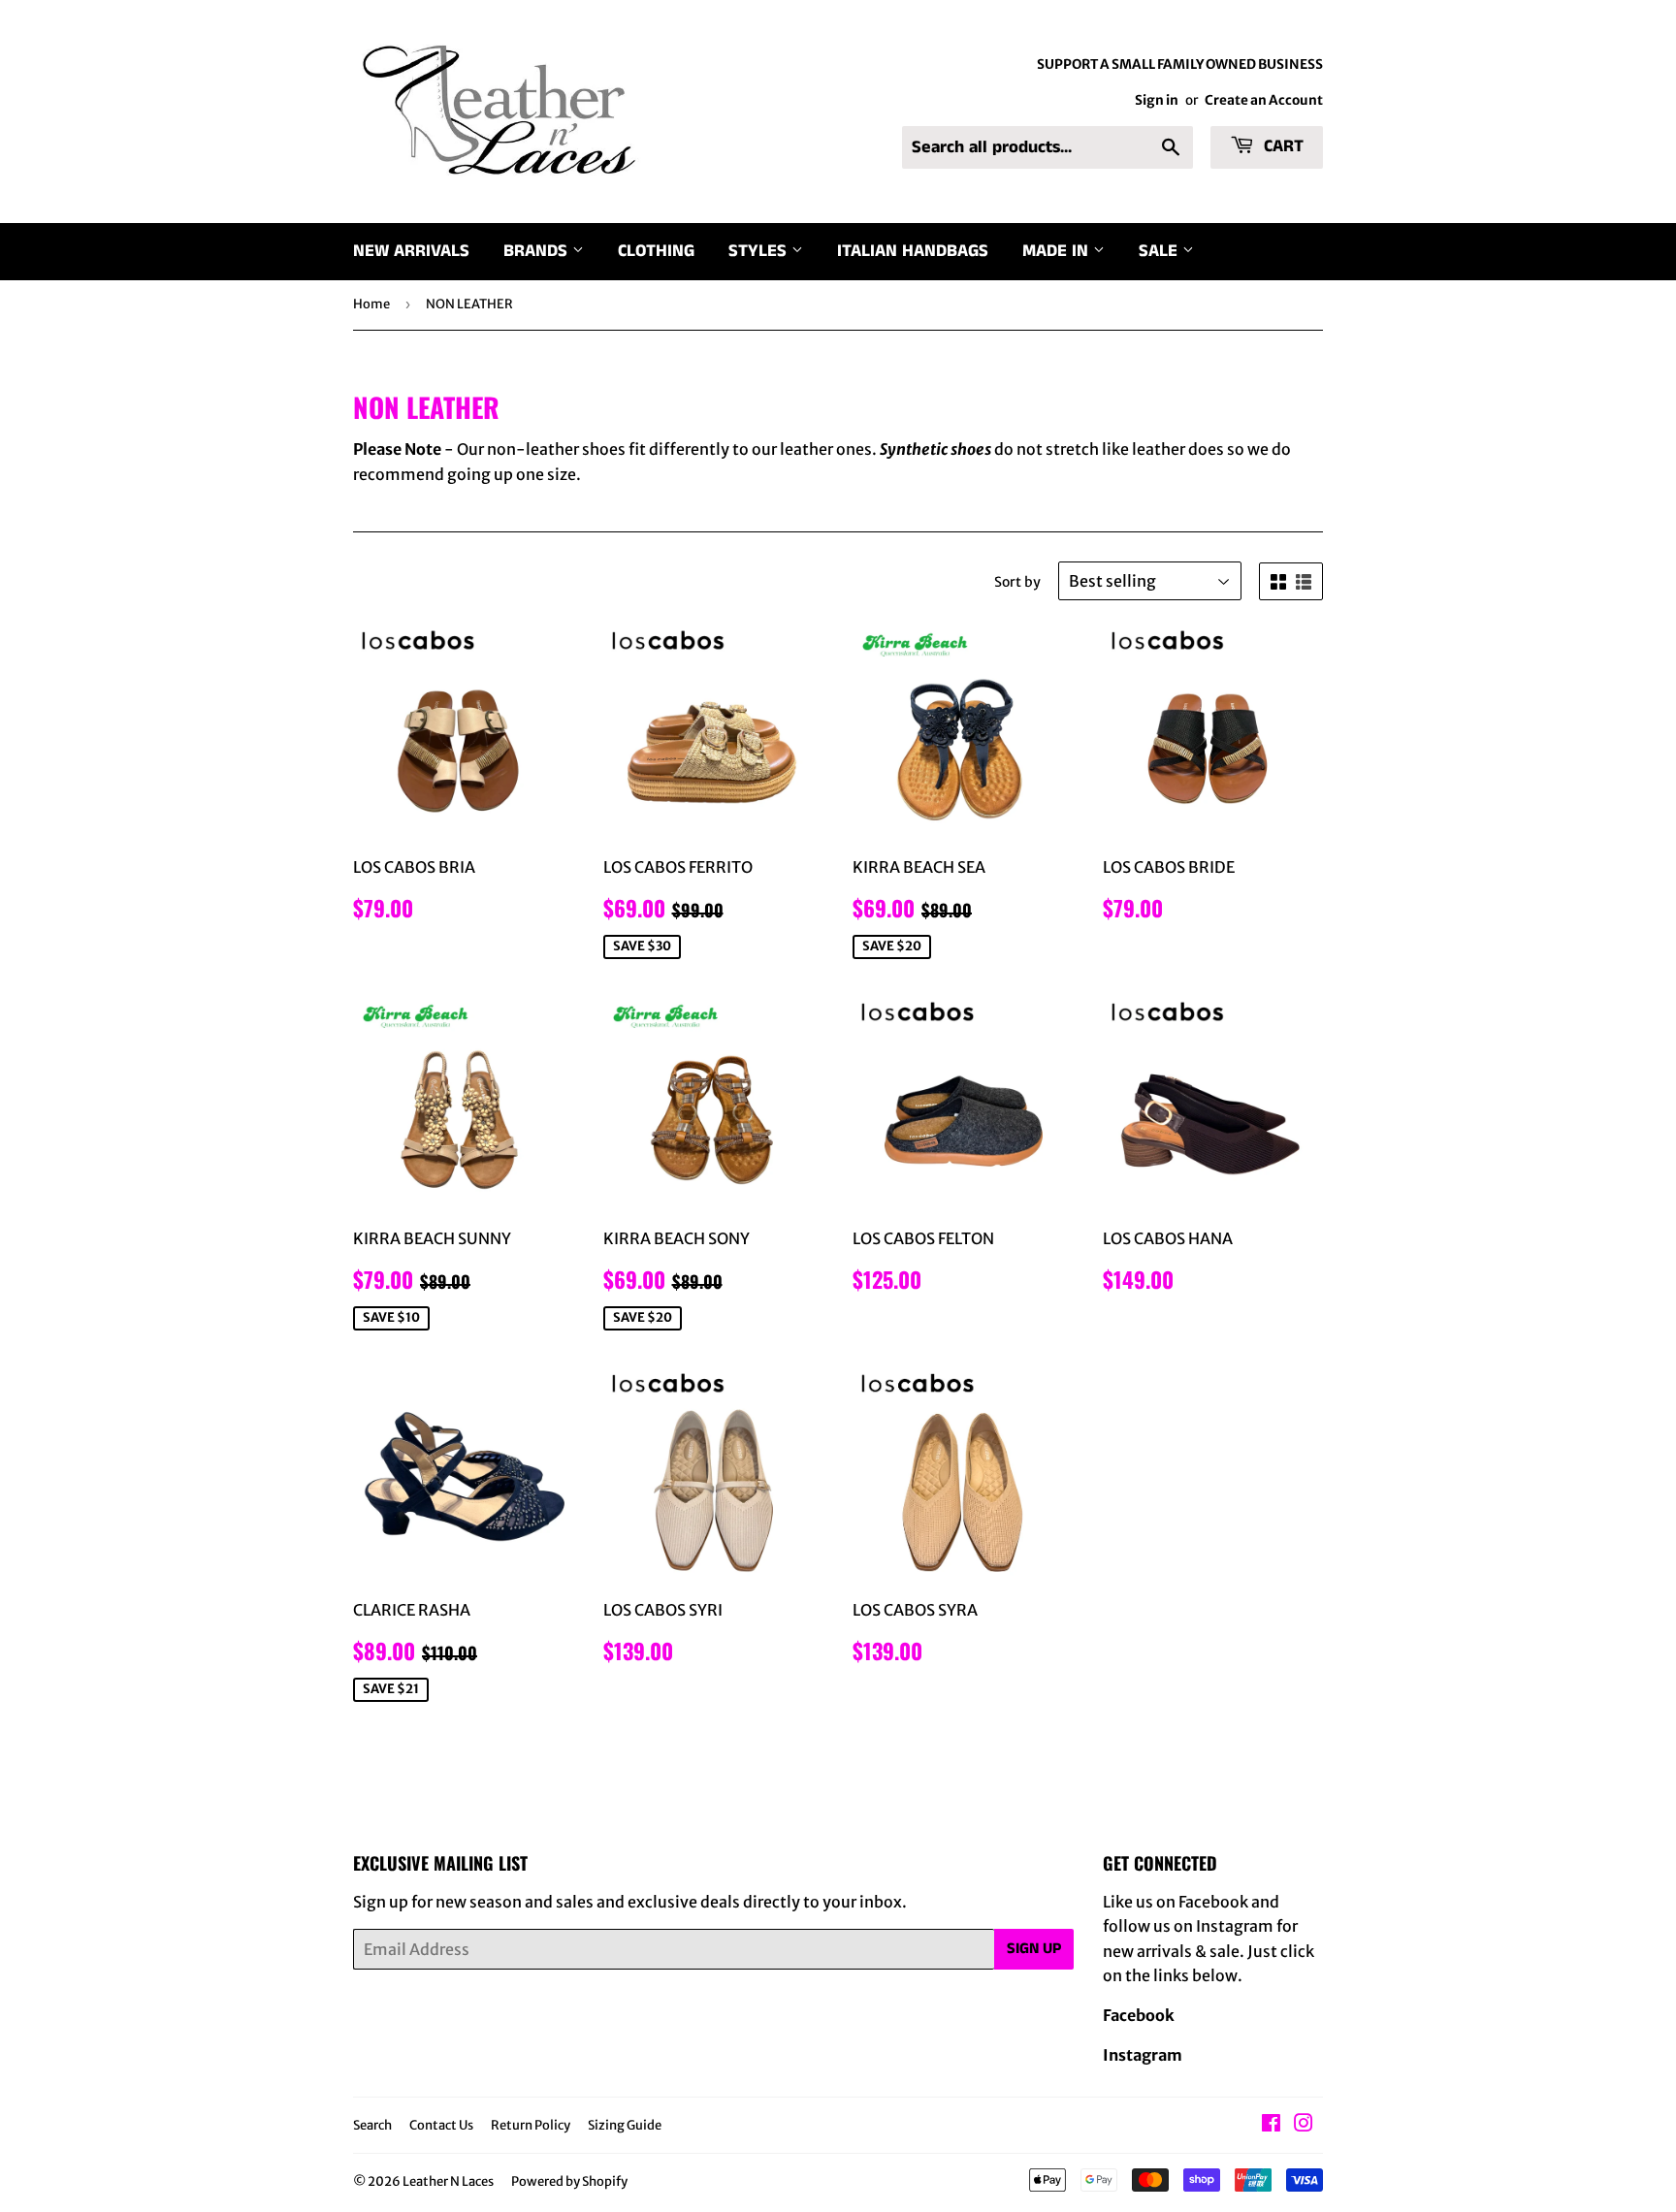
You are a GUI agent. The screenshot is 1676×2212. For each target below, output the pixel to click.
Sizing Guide (625, 2125)
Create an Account (1264, 100)
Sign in (1157, 100)
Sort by (1017, 582)
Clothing (656, 251)
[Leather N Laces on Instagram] (1304, 2125)
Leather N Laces (448, 2181)
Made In (1058, 251)
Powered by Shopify (569, 2181)
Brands (538, 251)
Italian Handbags (913, 251)
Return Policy (531, 2125)
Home (371, 304)
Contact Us (441, 2125)
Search (372, 2125)
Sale (1160, 251)
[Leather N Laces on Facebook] (1271, 2125)
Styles (760, 251)
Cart (1281, 146)
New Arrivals (411, 251)
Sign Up (1034, 1949)
